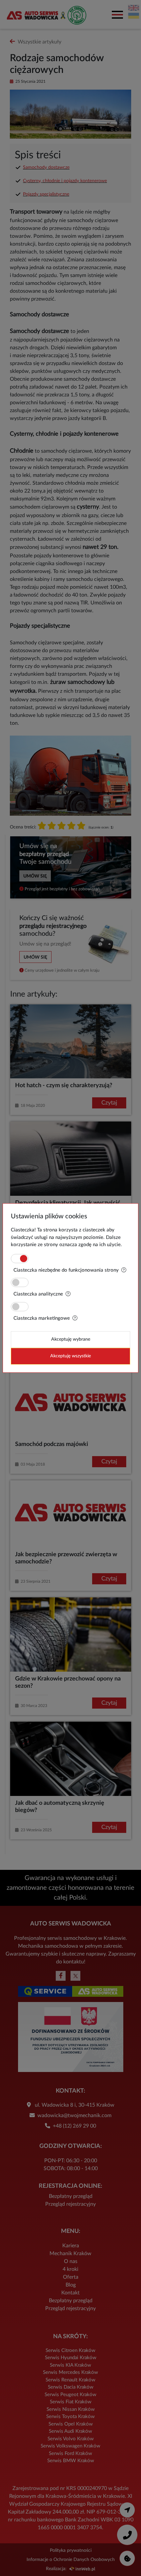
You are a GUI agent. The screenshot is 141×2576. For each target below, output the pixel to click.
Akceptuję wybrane (71, 1339)
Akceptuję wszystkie (70, 1356)
